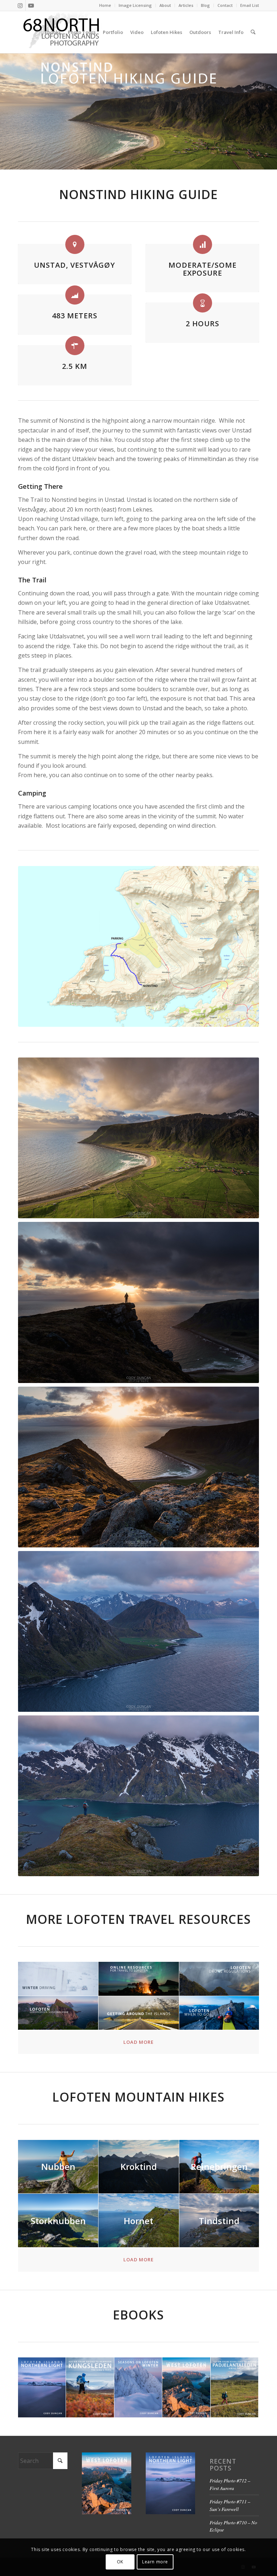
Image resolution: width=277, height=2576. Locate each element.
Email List (250, 5)
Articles (186, 5)
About (165, 5)
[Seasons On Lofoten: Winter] (138, 2388)
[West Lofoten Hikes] (186, 2388)
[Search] (253, 32)
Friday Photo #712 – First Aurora (230, 2484)
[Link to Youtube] (31, 5)
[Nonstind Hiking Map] (138, 946)
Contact (225, 5)
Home (105, 5)
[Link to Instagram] (20, 5)
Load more (138, 2042)
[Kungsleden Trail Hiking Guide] (90, 2388)
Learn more (155, 2562)
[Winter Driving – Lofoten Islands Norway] (58, 1979)
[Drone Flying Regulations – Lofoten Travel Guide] (219, 1979)
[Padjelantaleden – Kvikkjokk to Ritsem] (235, 2388)
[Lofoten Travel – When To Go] (219, 2013)
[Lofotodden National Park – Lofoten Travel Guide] (58, 2013)
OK (120, 2562)
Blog (205, 5)
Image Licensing (135, 5)
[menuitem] (105, 5)
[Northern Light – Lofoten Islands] (42, 2388)
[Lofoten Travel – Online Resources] (139, 1979)
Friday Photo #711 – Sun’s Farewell (230, 2505)
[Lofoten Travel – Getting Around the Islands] (139, 2013)
